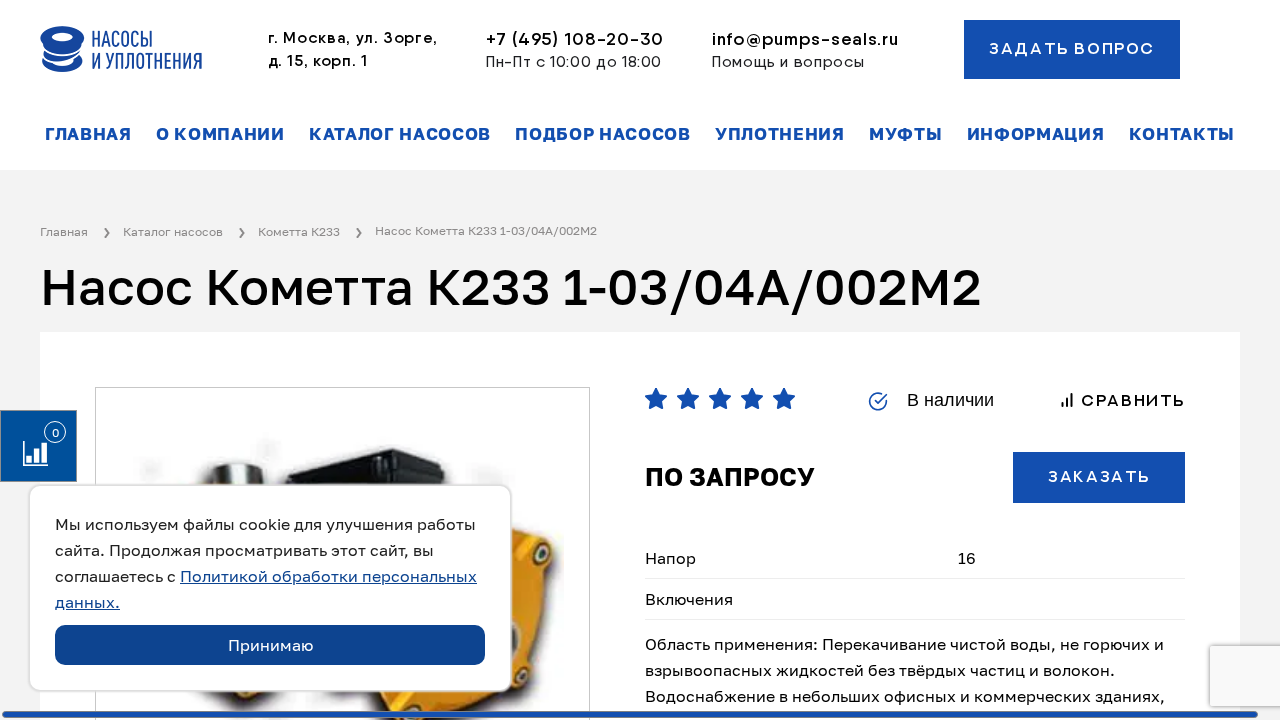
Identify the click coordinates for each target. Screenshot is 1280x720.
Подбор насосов (603, 134)
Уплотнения (780, 134)
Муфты (905, 134)
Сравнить (1130, 401)
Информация (1036, 134)
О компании (220, 134)
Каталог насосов (400, 134)
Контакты (1182, 134)
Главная (88, 134)
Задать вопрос (1072, 49)
